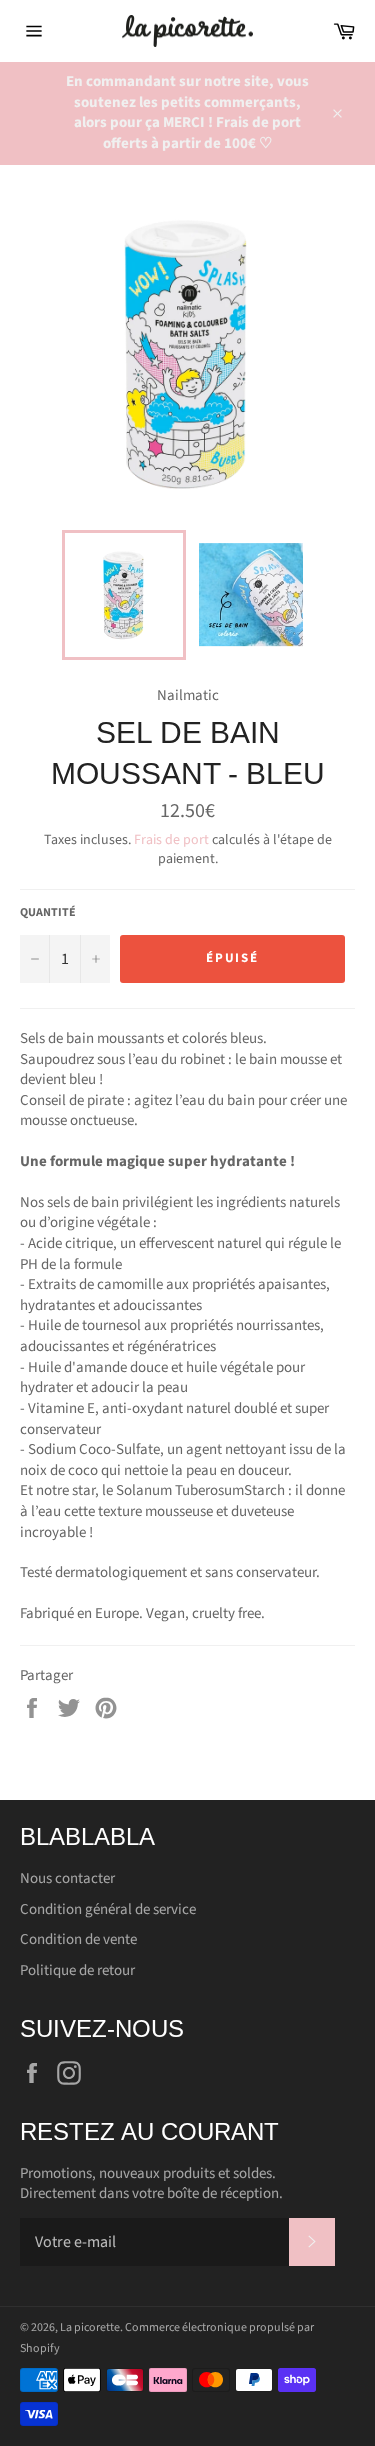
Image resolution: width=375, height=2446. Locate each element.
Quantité (48, 913)
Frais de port (171, 840)
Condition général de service (108, 1909)
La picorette (90, 2327)
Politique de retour (77, 1970)
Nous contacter (67, 1878)
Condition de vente (78, 1939)
